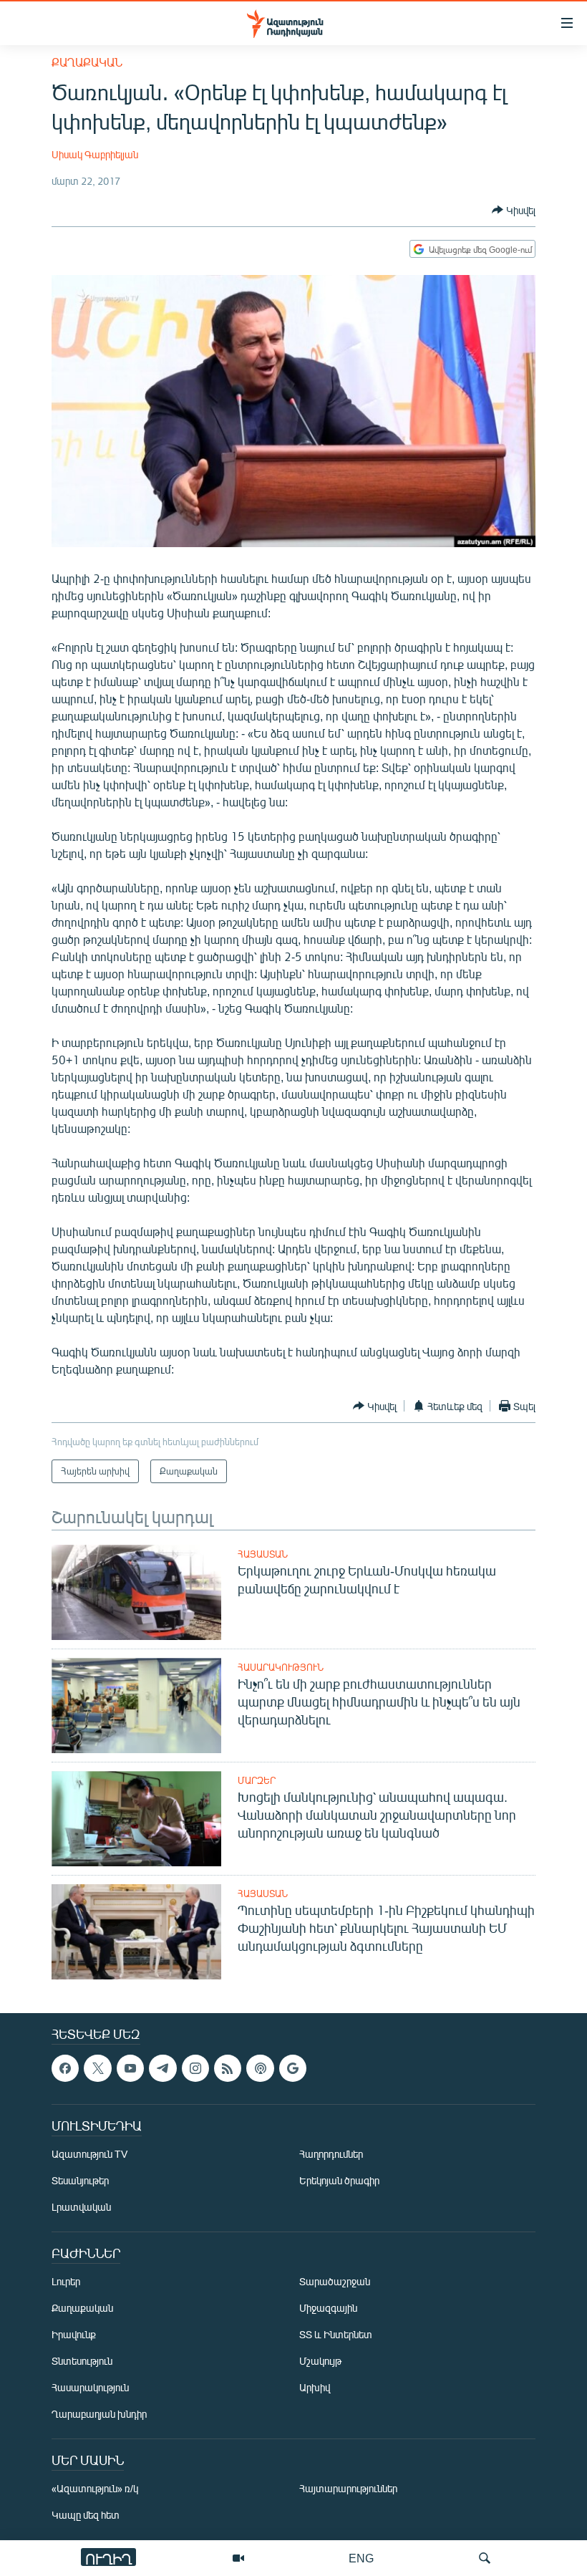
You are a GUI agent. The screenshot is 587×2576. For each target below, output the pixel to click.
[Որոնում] (485, 2558)
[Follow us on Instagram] (195, 2068)
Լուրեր (66, 2281)
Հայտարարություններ (348, 2488)
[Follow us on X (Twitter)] (97, 2068)
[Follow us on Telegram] (162, 2068)
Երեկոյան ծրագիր (339, 2180)
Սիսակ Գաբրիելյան (95, 154)
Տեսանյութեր (80, 2180)
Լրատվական (81, 2207)
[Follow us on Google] (293, 2068)
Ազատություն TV (89, 2154)
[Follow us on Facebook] (65, 2068)
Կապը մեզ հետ (86, 2515)
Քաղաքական (87, 62)
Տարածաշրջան (335, 2281)
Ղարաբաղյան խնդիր (99, 2414)
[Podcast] (260, 2068)
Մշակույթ (320, 2361)
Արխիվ (315, 2387)
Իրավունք (74, 2334)
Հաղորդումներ (331, 2154)
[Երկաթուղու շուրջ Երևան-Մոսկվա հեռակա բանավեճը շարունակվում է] (136, 1592)
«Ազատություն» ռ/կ (95, 2488)
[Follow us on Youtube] (130, 2068)
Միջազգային (328, 2308)
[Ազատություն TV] (238, 2558)
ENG (361, 2558)
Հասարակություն (281, 1667)
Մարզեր (257, 1780)
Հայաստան (263, 1554)
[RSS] (228, 2068)
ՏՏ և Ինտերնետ (336, 2334)
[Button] (514, 210)
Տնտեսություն (82, 2361)
